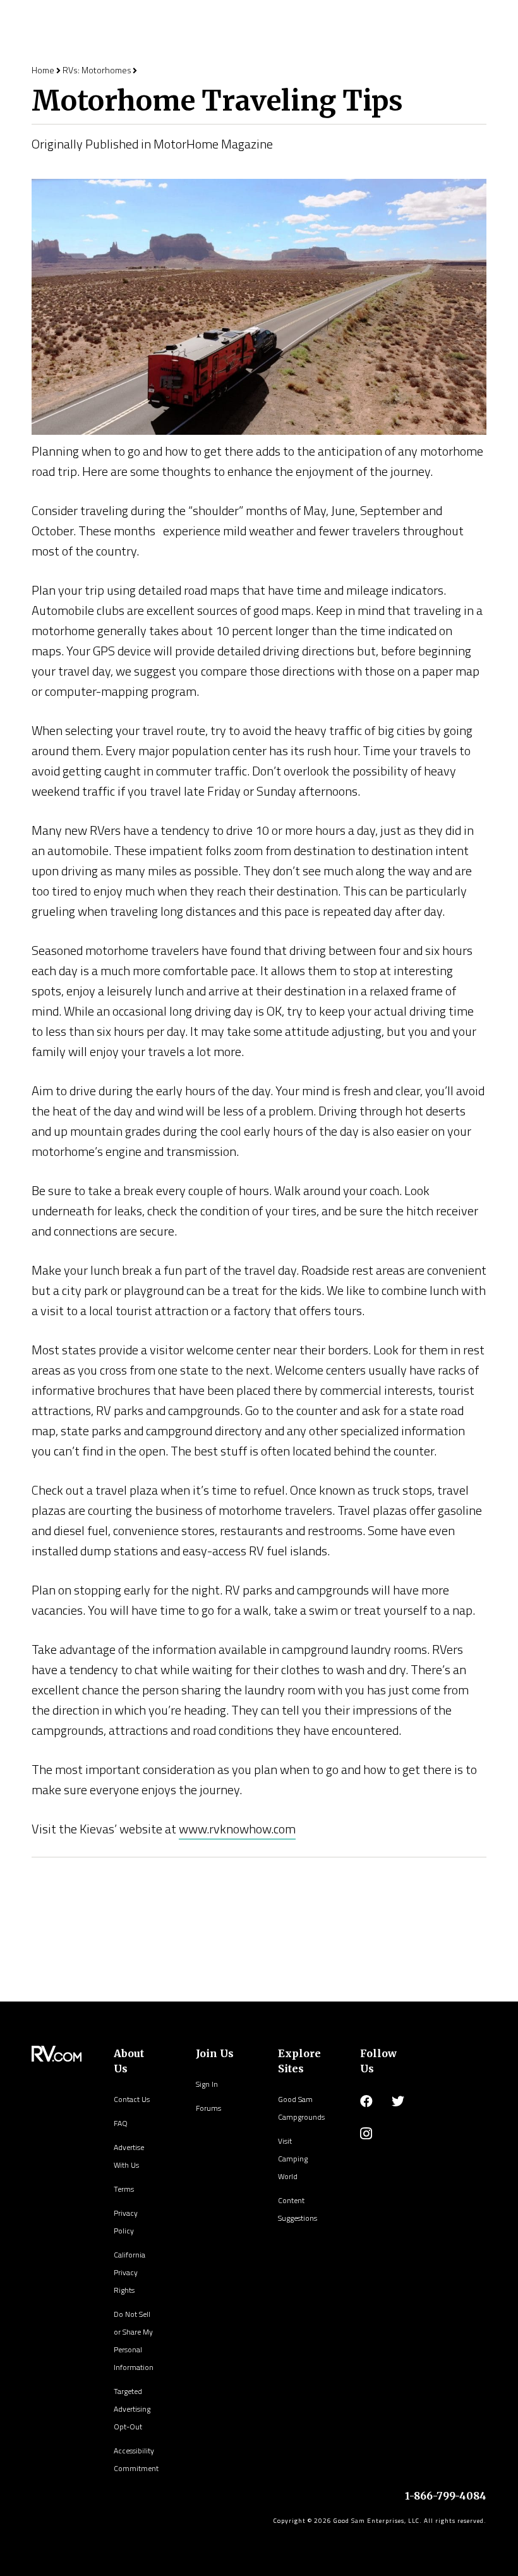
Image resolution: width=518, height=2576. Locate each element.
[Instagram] (366, 2134)
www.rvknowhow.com (237, 1829)
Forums (208, 2108)
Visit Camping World (293, 2159)
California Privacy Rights (129, 2272)
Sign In (207, 2084)
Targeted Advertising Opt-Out (132, 2409)
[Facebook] (366, 2101)
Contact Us (132, 2099)
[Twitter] (398, 2101)
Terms (124, 2189)
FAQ (121, 2123)
